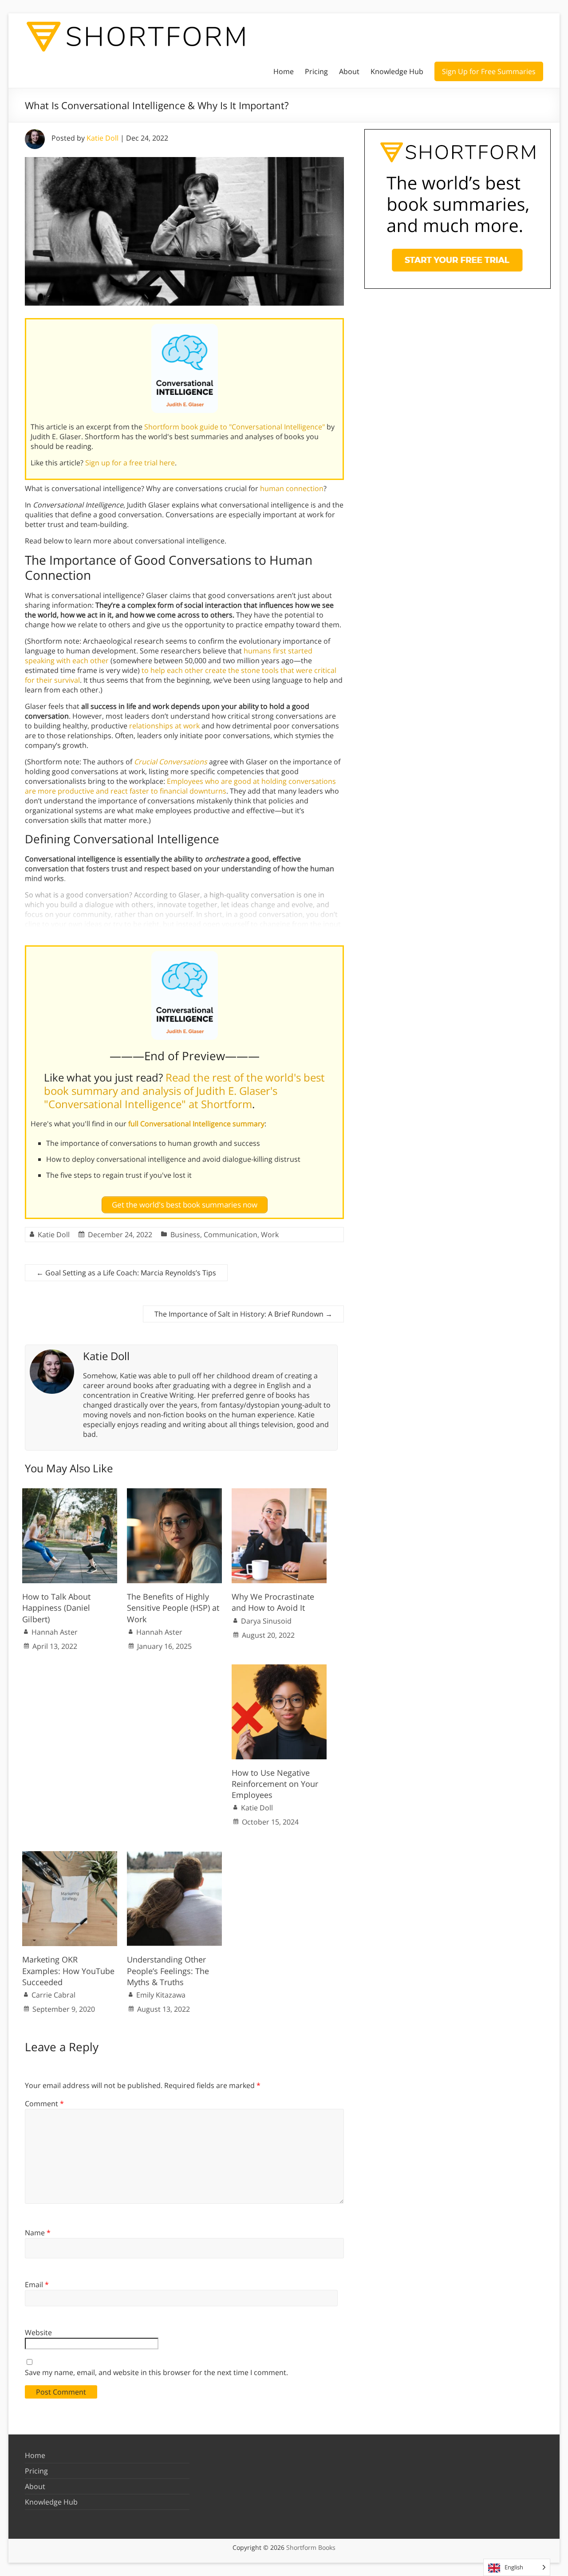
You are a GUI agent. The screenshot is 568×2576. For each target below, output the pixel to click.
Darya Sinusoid (266, 1621)
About (349, 71)
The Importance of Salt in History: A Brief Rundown (243, 1314)
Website (38, 2332)
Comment (44, 2104)
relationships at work (164, 726)
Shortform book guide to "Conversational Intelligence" (235, 427)
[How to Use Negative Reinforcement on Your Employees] (279, 1669)
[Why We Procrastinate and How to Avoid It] (279, 1493)
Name (38, 2233)
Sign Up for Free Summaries (489, 71)
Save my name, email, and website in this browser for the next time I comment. (156, 2372)
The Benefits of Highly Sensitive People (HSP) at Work (173, 1608)
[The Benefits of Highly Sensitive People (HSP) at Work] (174, 1493)
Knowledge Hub (397, 71)
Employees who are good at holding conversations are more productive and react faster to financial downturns (180, 786)
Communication (231, 1235)
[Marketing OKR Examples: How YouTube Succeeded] (70, 1856)
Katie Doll (103, 138)
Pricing (316, 71)
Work (270, 1235)
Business (185, 1235)
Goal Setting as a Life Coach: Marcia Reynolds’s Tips (126, 1273)
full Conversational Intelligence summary (196, 1124)
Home (284, 71)
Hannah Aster (55, 1632)
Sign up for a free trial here (130, 463)
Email (37, 2285)
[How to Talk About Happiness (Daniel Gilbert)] (70, 1493)
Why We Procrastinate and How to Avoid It (273, 1602)
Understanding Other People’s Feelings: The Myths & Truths (168, 1970)
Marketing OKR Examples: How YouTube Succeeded (68, 1970)
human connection (292, 488)
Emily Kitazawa (161, 1995)
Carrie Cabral (53, 1995)
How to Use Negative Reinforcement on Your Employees (275, 1784)
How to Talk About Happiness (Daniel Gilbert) (56, 1608)
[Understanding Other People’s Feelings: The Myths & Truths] (174, 1856)
